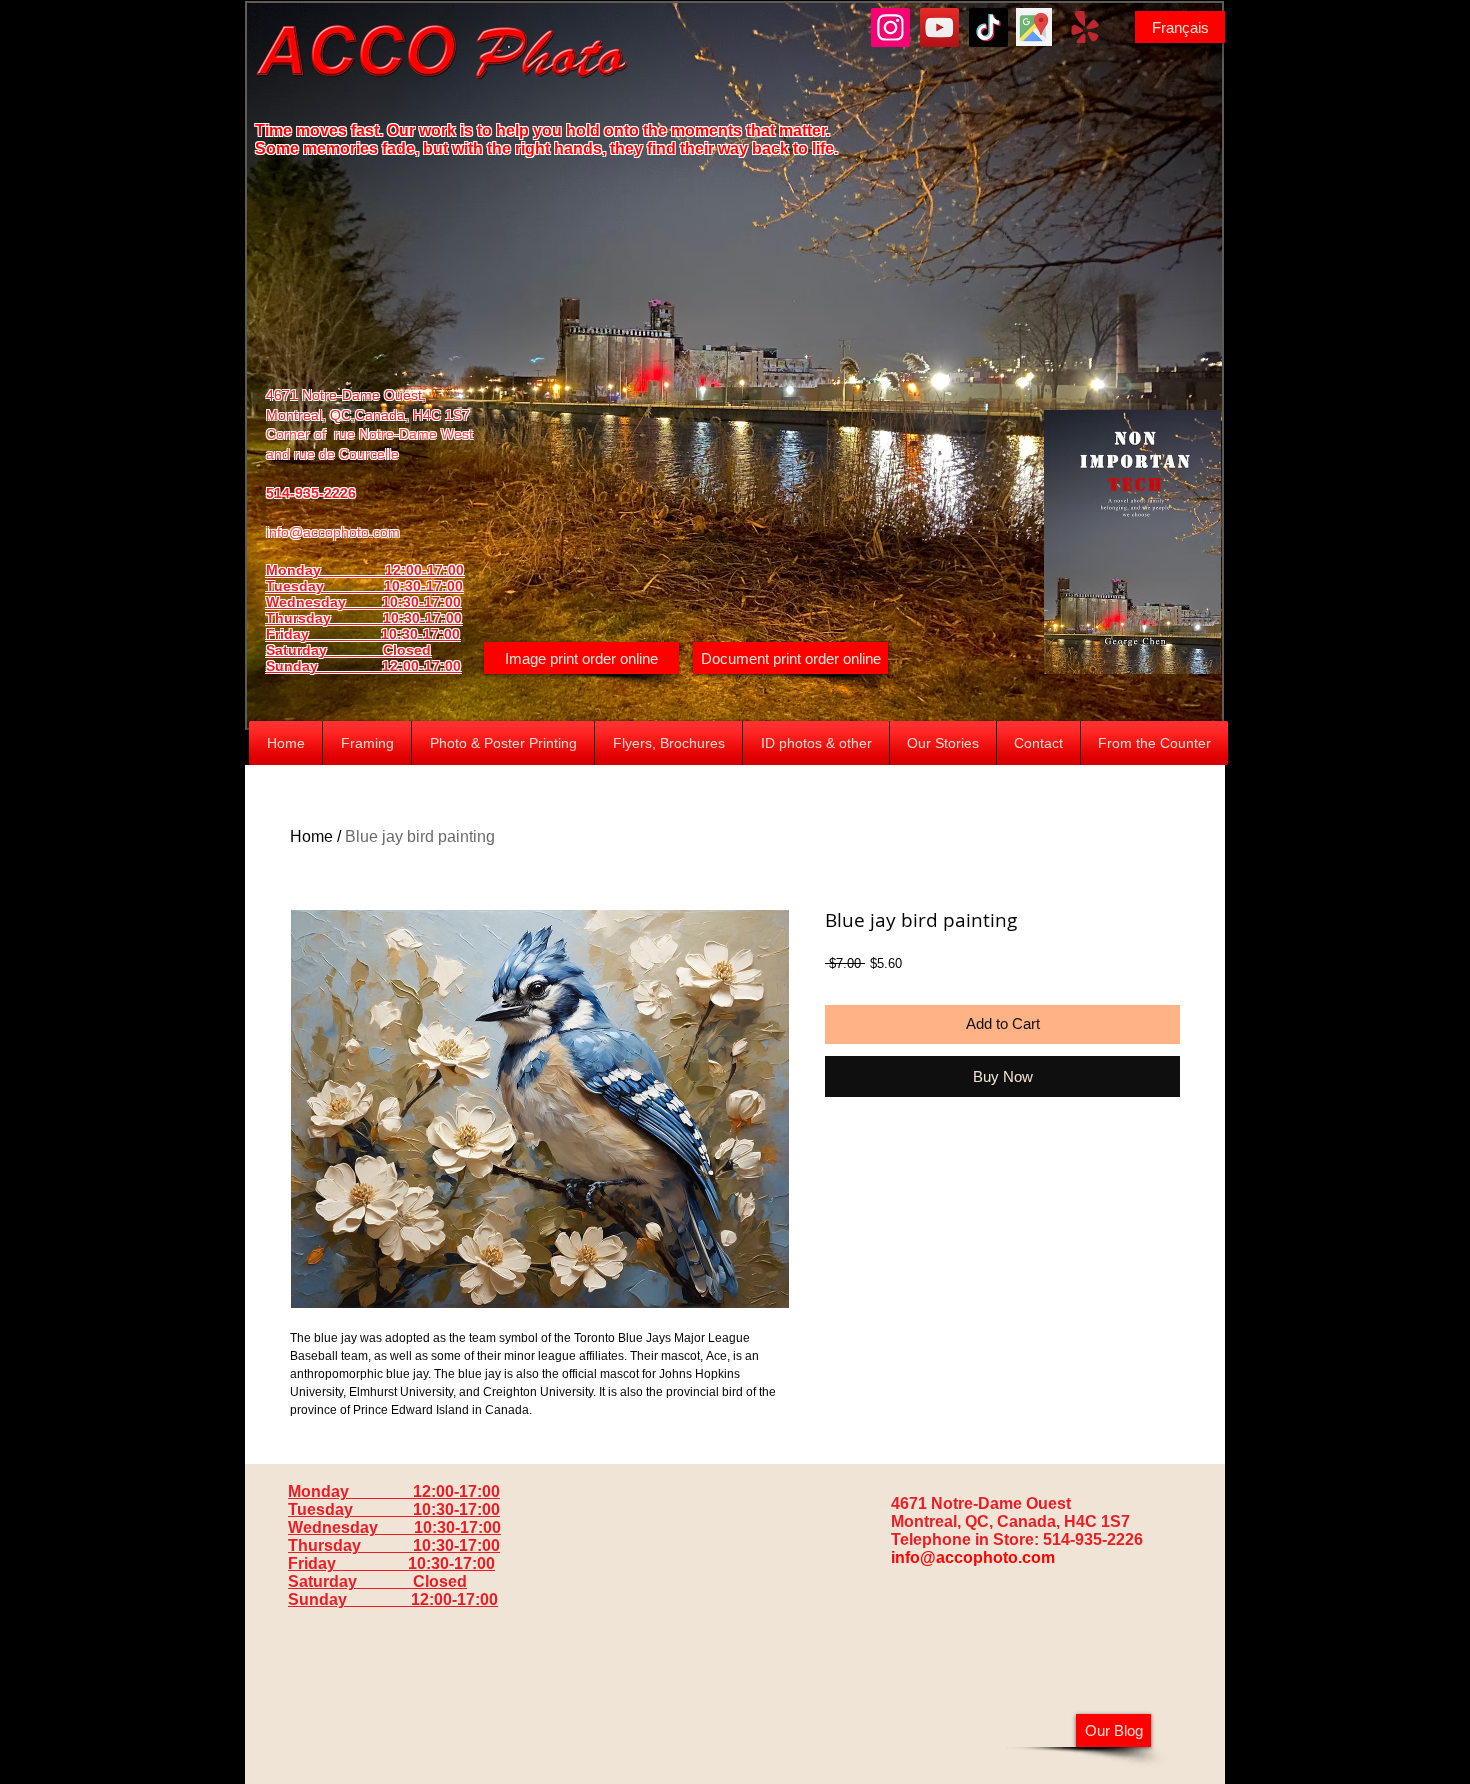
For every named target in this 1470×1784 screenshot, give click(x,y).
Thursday (324, 618)
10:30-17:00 (422, 618)
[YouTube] (939, 27)
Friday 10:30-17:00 (363, 634)
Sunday (324, 666)
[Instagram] (890, 27)
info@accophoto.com (333, 532)
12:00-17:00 (421, 666)
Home (311, 836)
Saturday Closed (348, 650)
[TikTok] (988, 27)
